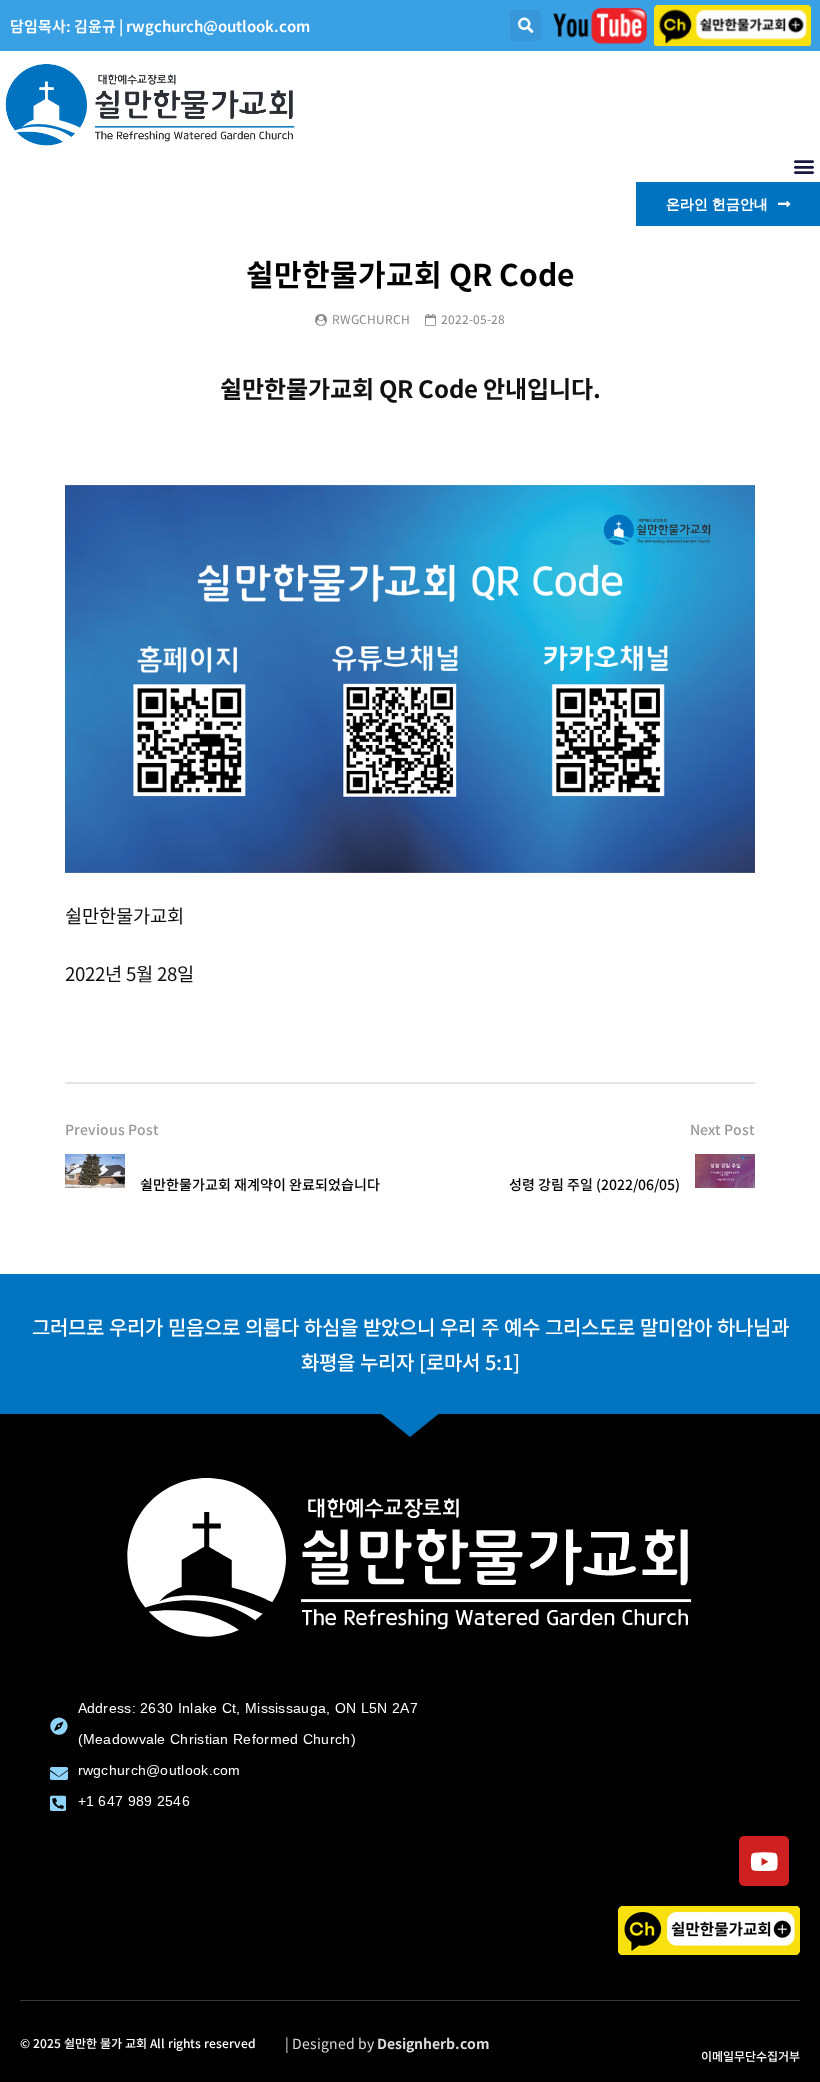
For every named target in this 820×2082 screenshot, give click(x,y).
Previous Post (112, 1129)
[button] (525, 25)
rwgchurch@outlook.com (218, 25)
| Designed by (387, 2043)
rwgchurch (371, 318)
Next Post (722, 1129)
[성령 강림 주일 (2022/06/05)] (725, 1184)
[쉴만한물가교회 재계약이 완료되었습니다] (95, 1184)
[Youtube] (764, 1861)
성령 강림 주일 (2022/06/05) (594, 1184)
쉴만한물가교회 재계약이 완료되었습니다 (260, 1184)
